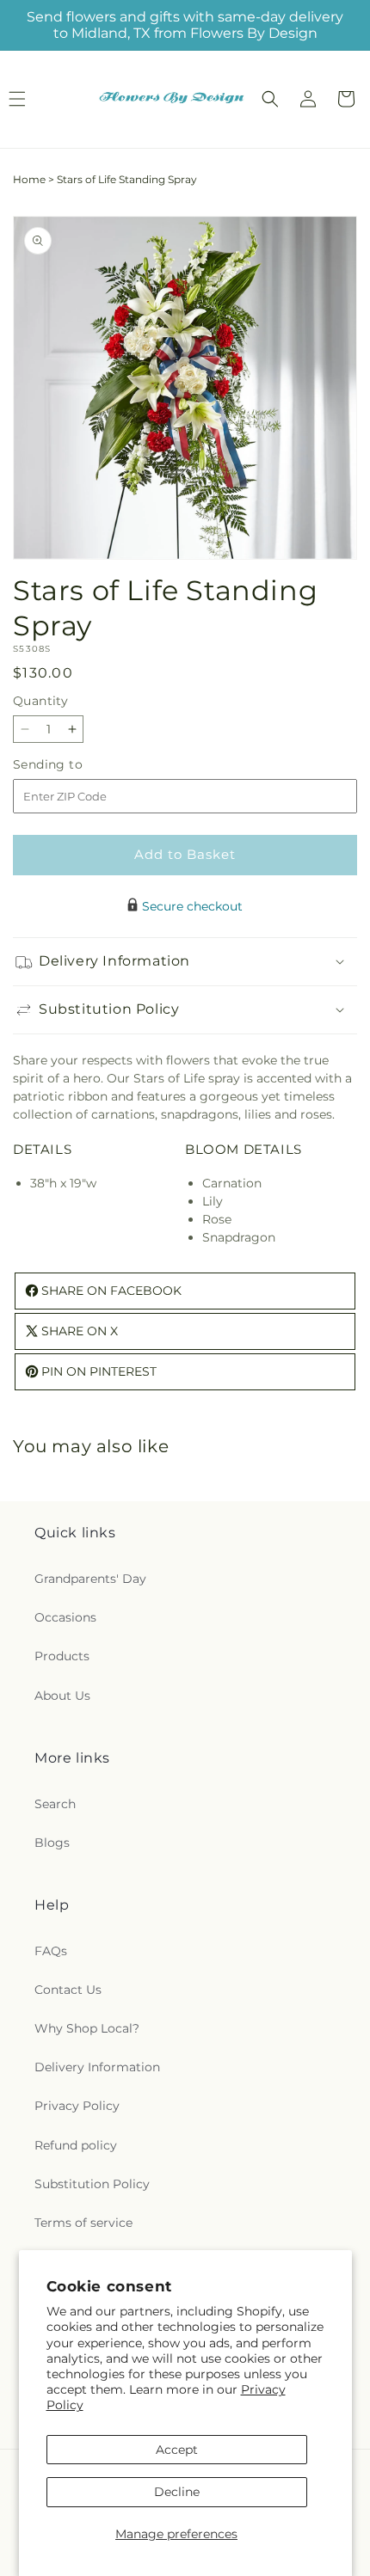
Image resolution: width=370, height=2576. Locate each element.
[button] (270, 99)
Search (55, 1804)
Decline (177, 2492)
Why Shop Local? (87, 2028)
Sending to (74, 765)
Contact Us (68, 1990)
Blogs (52, 1843)
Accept (177, 2450)
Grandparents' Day (90, 1579)
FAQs (51, 1951)
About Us (62, 1696)
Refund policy (76, 2145)
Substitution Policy (92, 2184)
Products (62, 1656)
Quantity (40, 701)
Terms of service (83, 2223)
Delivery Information (97, 2067)
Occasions (65, 1617)
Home (29, 179)
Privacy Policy (77, 2106)
